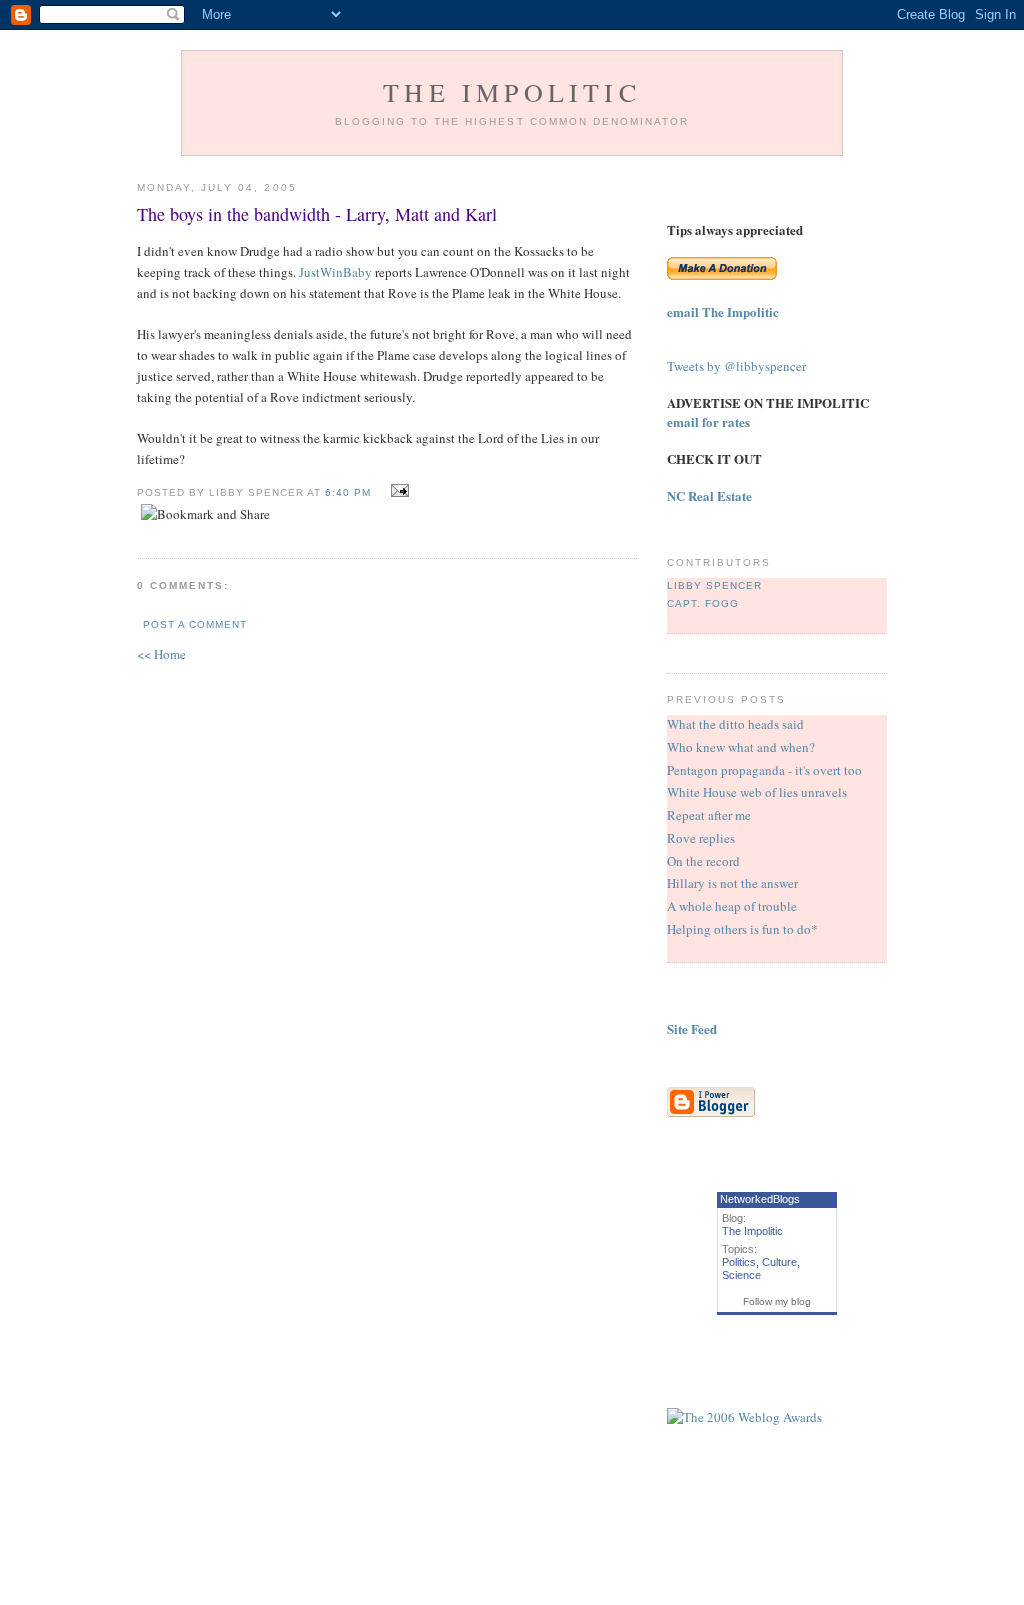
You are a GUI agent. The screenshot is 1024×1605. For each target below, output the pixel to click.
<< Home (161, 654)
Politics (739, 1262)
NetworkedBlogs (760, 1199)
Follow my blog (777, 1301)
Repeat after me (709, 815)
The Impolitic (512, 92)
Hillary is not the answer (732, 883)
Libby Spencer (714, 585)
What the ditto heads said (735, 724)
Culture (779, 1262)
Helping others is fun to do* (742, 929)
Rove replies (701, 838)
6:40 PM (348, 492)
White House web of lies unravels (757, 792)
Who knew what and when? (741, 747)
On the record (703, 861)
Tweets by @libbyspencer (736, 366)
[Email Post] (397, 491)
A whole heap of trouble (732, 906)
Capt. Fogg (703, 603)
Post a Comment (195, 624)
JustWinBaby (335, 272)
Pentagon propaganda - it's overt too (764, 770)
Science (741, 1275)
